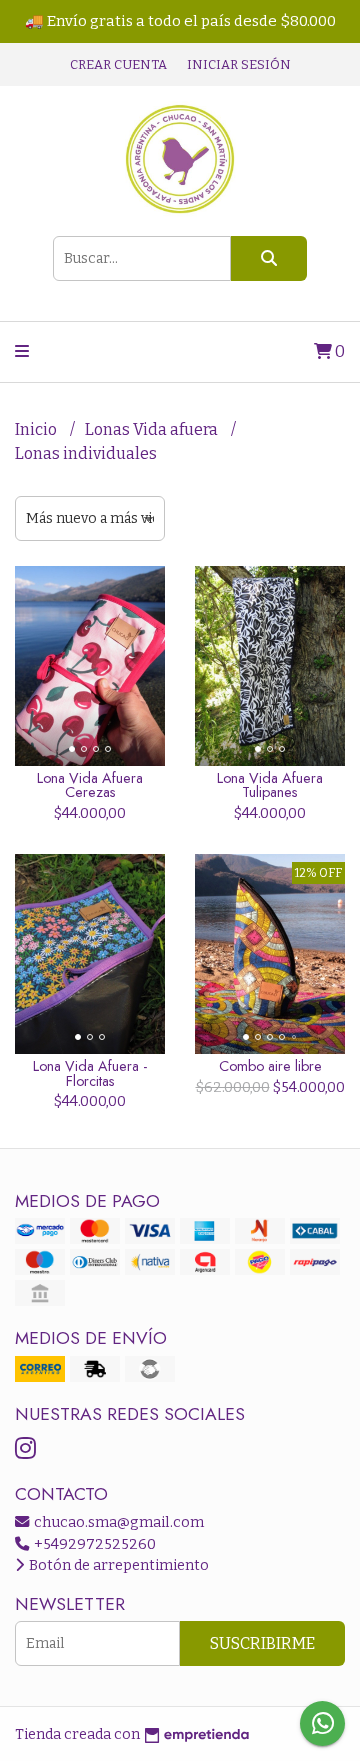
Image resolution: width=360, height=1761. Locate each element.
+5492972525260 (93, 1544)
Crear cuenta (118, 64)
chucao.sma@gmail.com (117, 1522)
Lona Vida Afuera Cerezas (90, 785)
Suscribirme (262, 1643)
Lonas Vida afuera (153, 429)
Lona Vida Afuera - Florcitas (90, 1073)
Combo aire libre (270, 1066)
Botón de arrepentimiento (117, 1565)
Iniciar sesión (239, 64)
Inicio (37, 429)
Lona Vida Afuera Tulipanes (270, 785)
